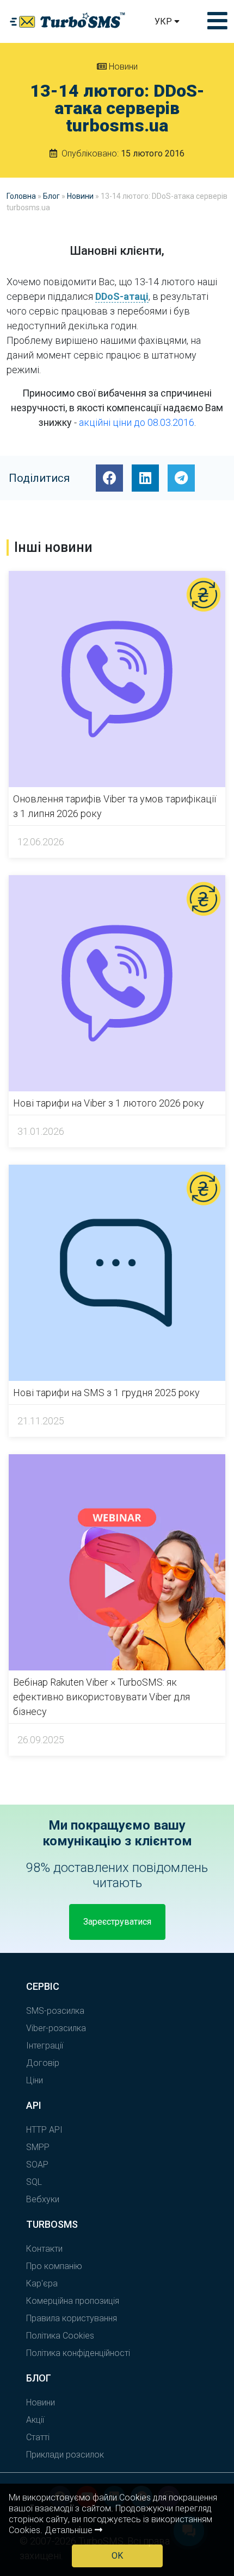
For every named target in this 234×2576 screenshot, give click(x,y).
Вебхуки (43, 2199)
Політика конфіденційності (78, 2353)
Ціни (35, 2080)
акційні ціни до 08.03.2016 (137, 422)
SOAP (37, 2165)
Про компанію (54, 2266)
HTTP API (44, 2130)
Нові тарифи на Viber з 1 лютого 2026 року (109, 1103)
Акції (35, 2420)
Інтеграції (45, 2046)
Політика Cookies (60, 2336)
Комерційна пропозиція (73, 2301)
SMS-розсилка (55, 2011)
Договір (43, 2063)
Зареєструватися (117, 1922)
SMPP (38, 2147)
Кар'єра (42, 2283)
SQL (34, 2182)
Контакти (44, 2249)
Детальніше (70, 2530)
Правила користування (72, 2318)
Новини (122, 67)
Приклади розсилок (65, 2455)
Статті (38, 2437)
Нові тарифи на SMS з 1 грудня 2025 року (106, 1393)
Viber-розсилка (56, 2028)
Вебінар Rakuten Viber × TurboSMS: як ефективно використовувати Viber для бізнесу (101, 1697)
